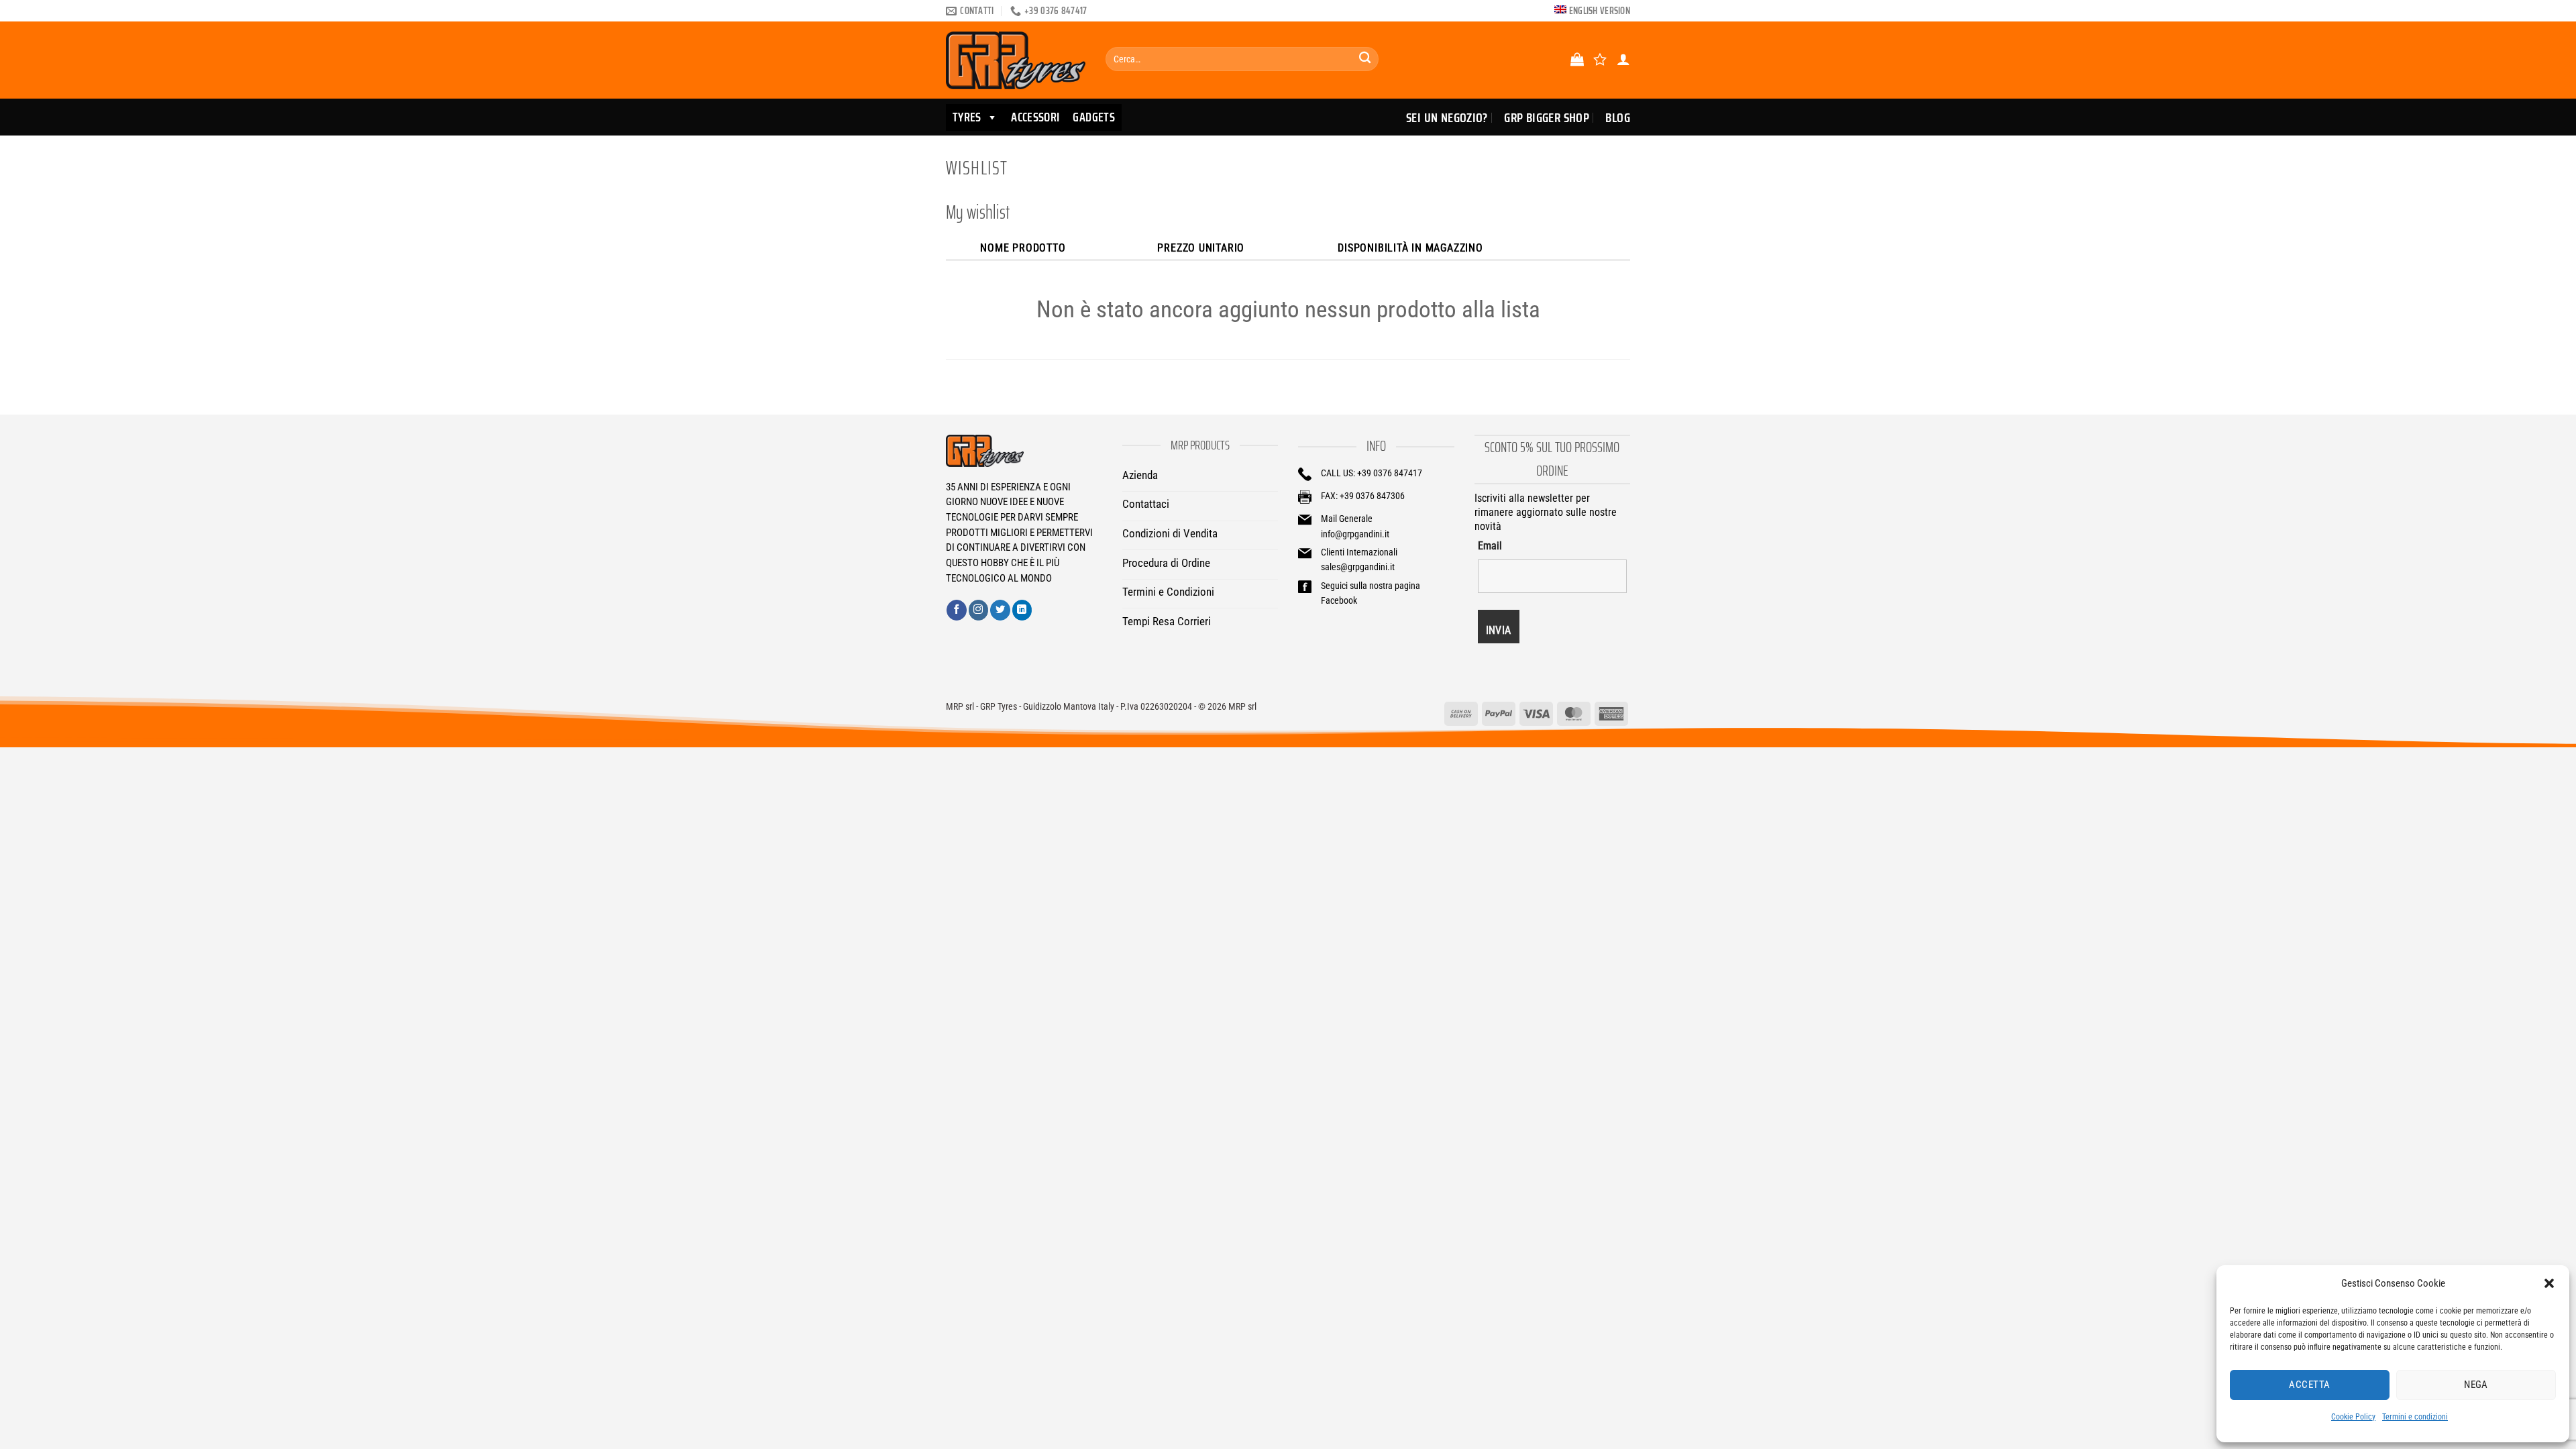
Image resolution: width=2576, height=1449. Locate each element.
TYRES (967, 117)
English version (1600, 11)
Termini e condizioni (2415, 1417)
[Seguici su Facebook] (957, 610)
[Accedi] (1623, 59)
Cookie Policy (2353, 1417)
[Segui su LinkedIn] (1022, 610)
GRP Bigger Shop (1547, 117)
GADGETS (1094, 117)
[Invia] (1365, 59)
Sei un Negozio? (1447, 117)
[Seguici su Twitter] (1000, 610)
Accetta (2309, 1385)
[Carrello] (1577, 59)
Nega (2476, 1385)
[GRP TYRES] (1016, 60)
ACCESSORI (1035, 117)
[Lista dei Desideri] (1600, 59)
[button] (2549, 1283)
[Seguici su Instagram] (979, 610)
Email (1490, 546)
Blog (1618, 117)
